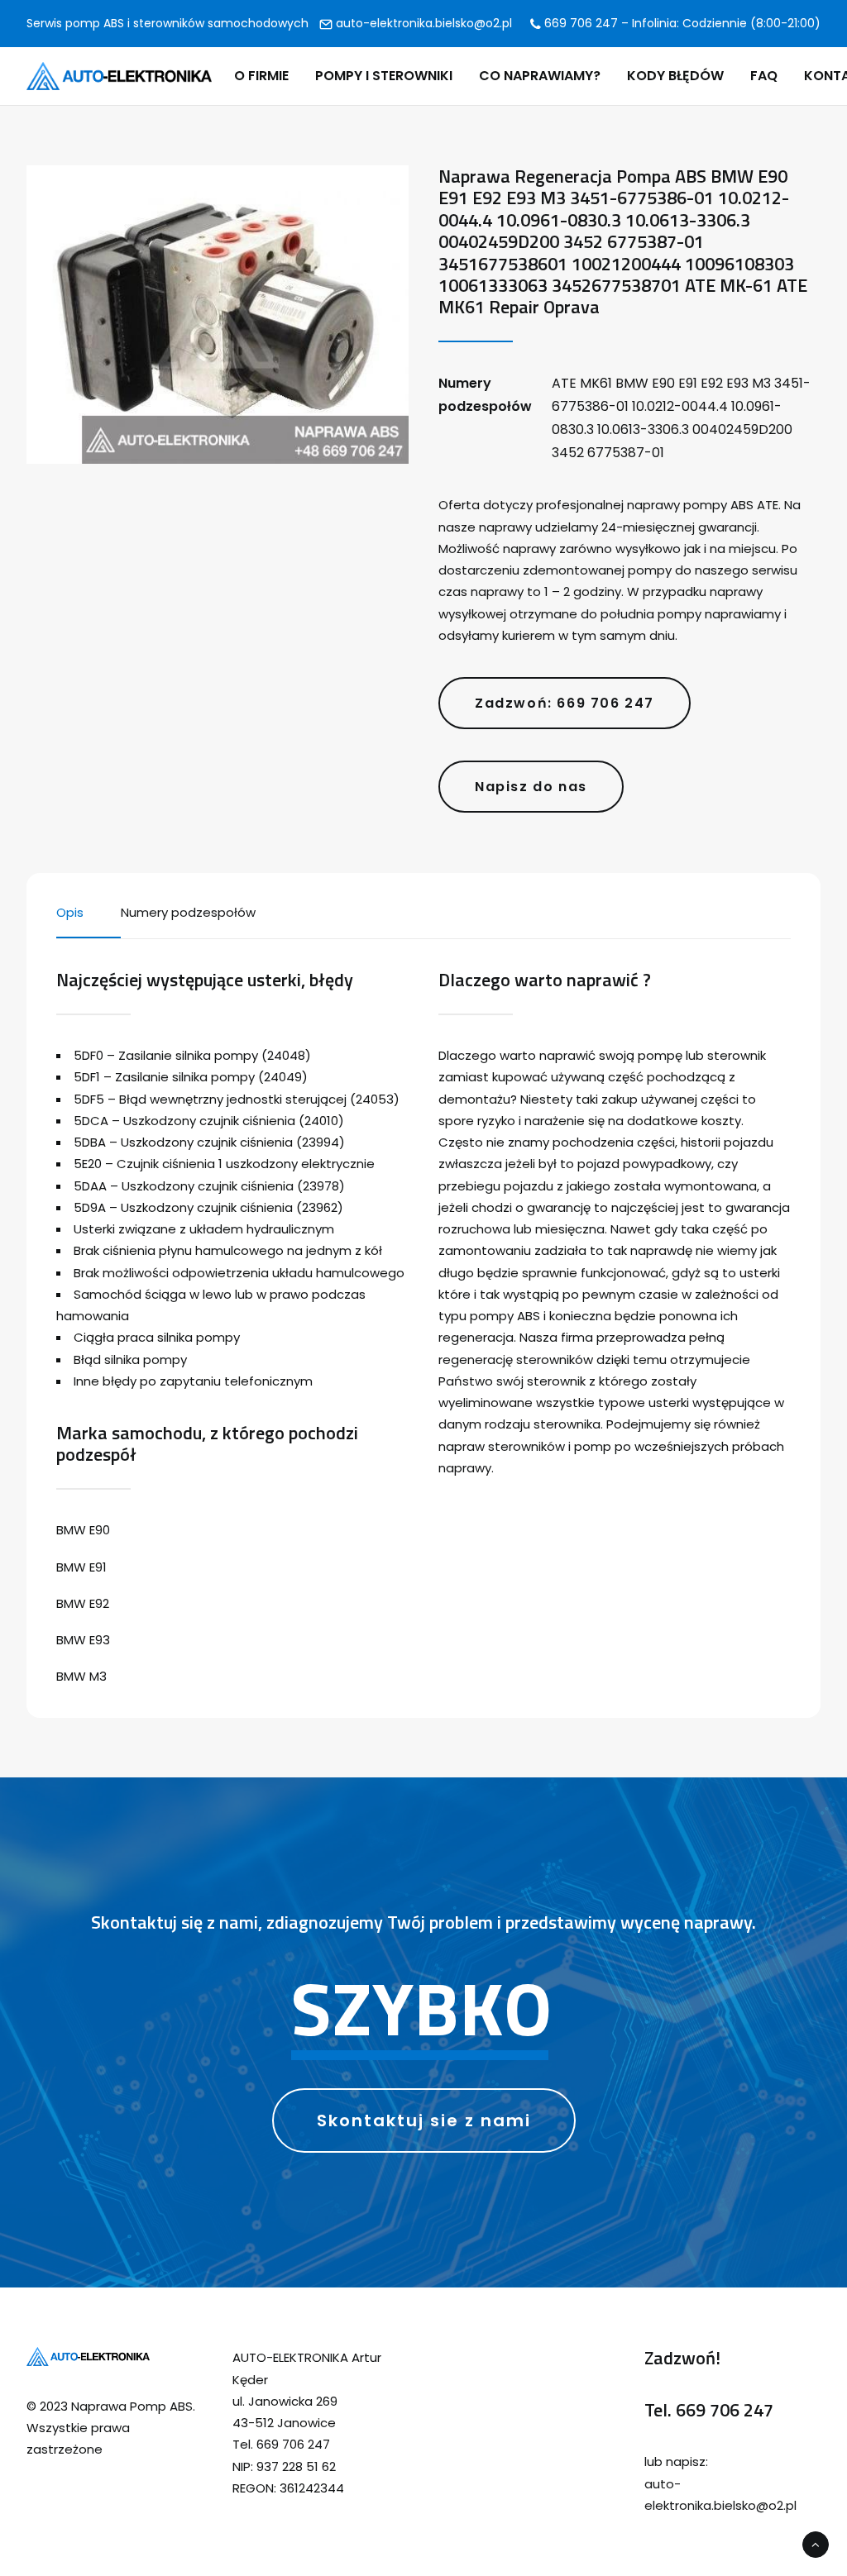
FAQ (764, 76)
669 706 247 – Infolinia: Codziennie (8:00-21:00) (681, 23)
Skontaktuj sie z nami (424, 2120)
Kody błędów (675, 76)
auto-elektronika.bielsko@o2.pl (422, 23)
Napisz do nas (531, 787)
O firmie (261, 76)
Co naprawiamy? (540, 76)
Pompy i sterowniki (384, 76)
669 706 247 (725, 2410)
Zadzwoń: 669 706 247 (565, 703)
